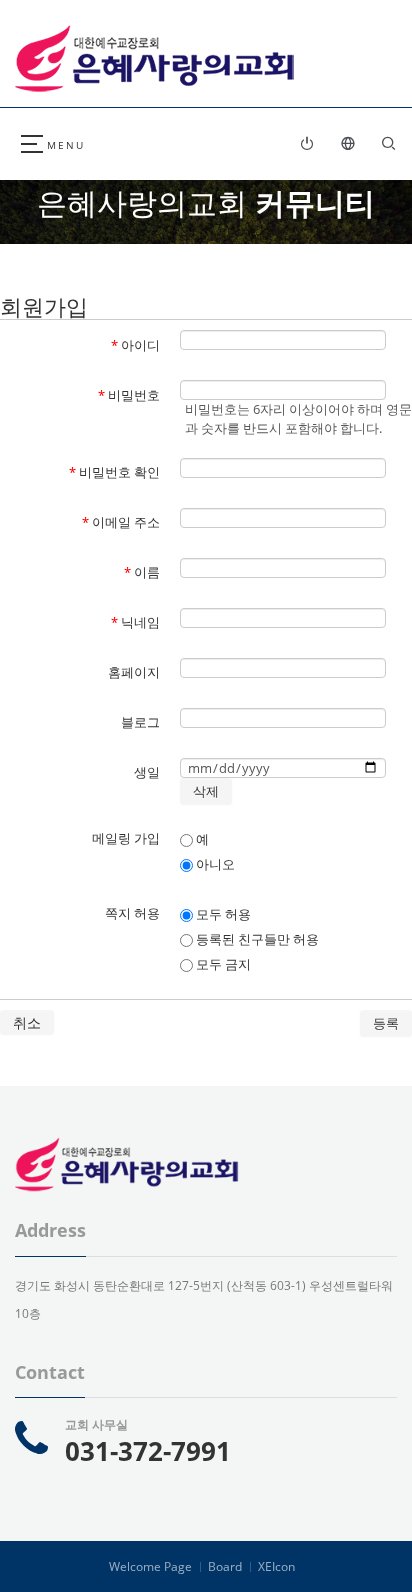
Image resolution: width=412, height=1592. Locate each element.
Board (225, 1566)
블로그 (140, 722)
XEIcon (276, 1566)
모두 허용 (222, 914)
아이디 (135, 345)
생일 (147, 772)
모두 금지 (222, 964)
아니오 (214, 864)
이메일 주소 (121, 522)
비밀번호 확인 (114, 472)
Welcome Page (150, 1566)
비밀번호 (129, 395)
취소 (27, 1022)
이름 (142, 572)
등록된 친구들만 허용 (256, 939)
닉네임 (135, 622)
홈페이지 (134, 672)
